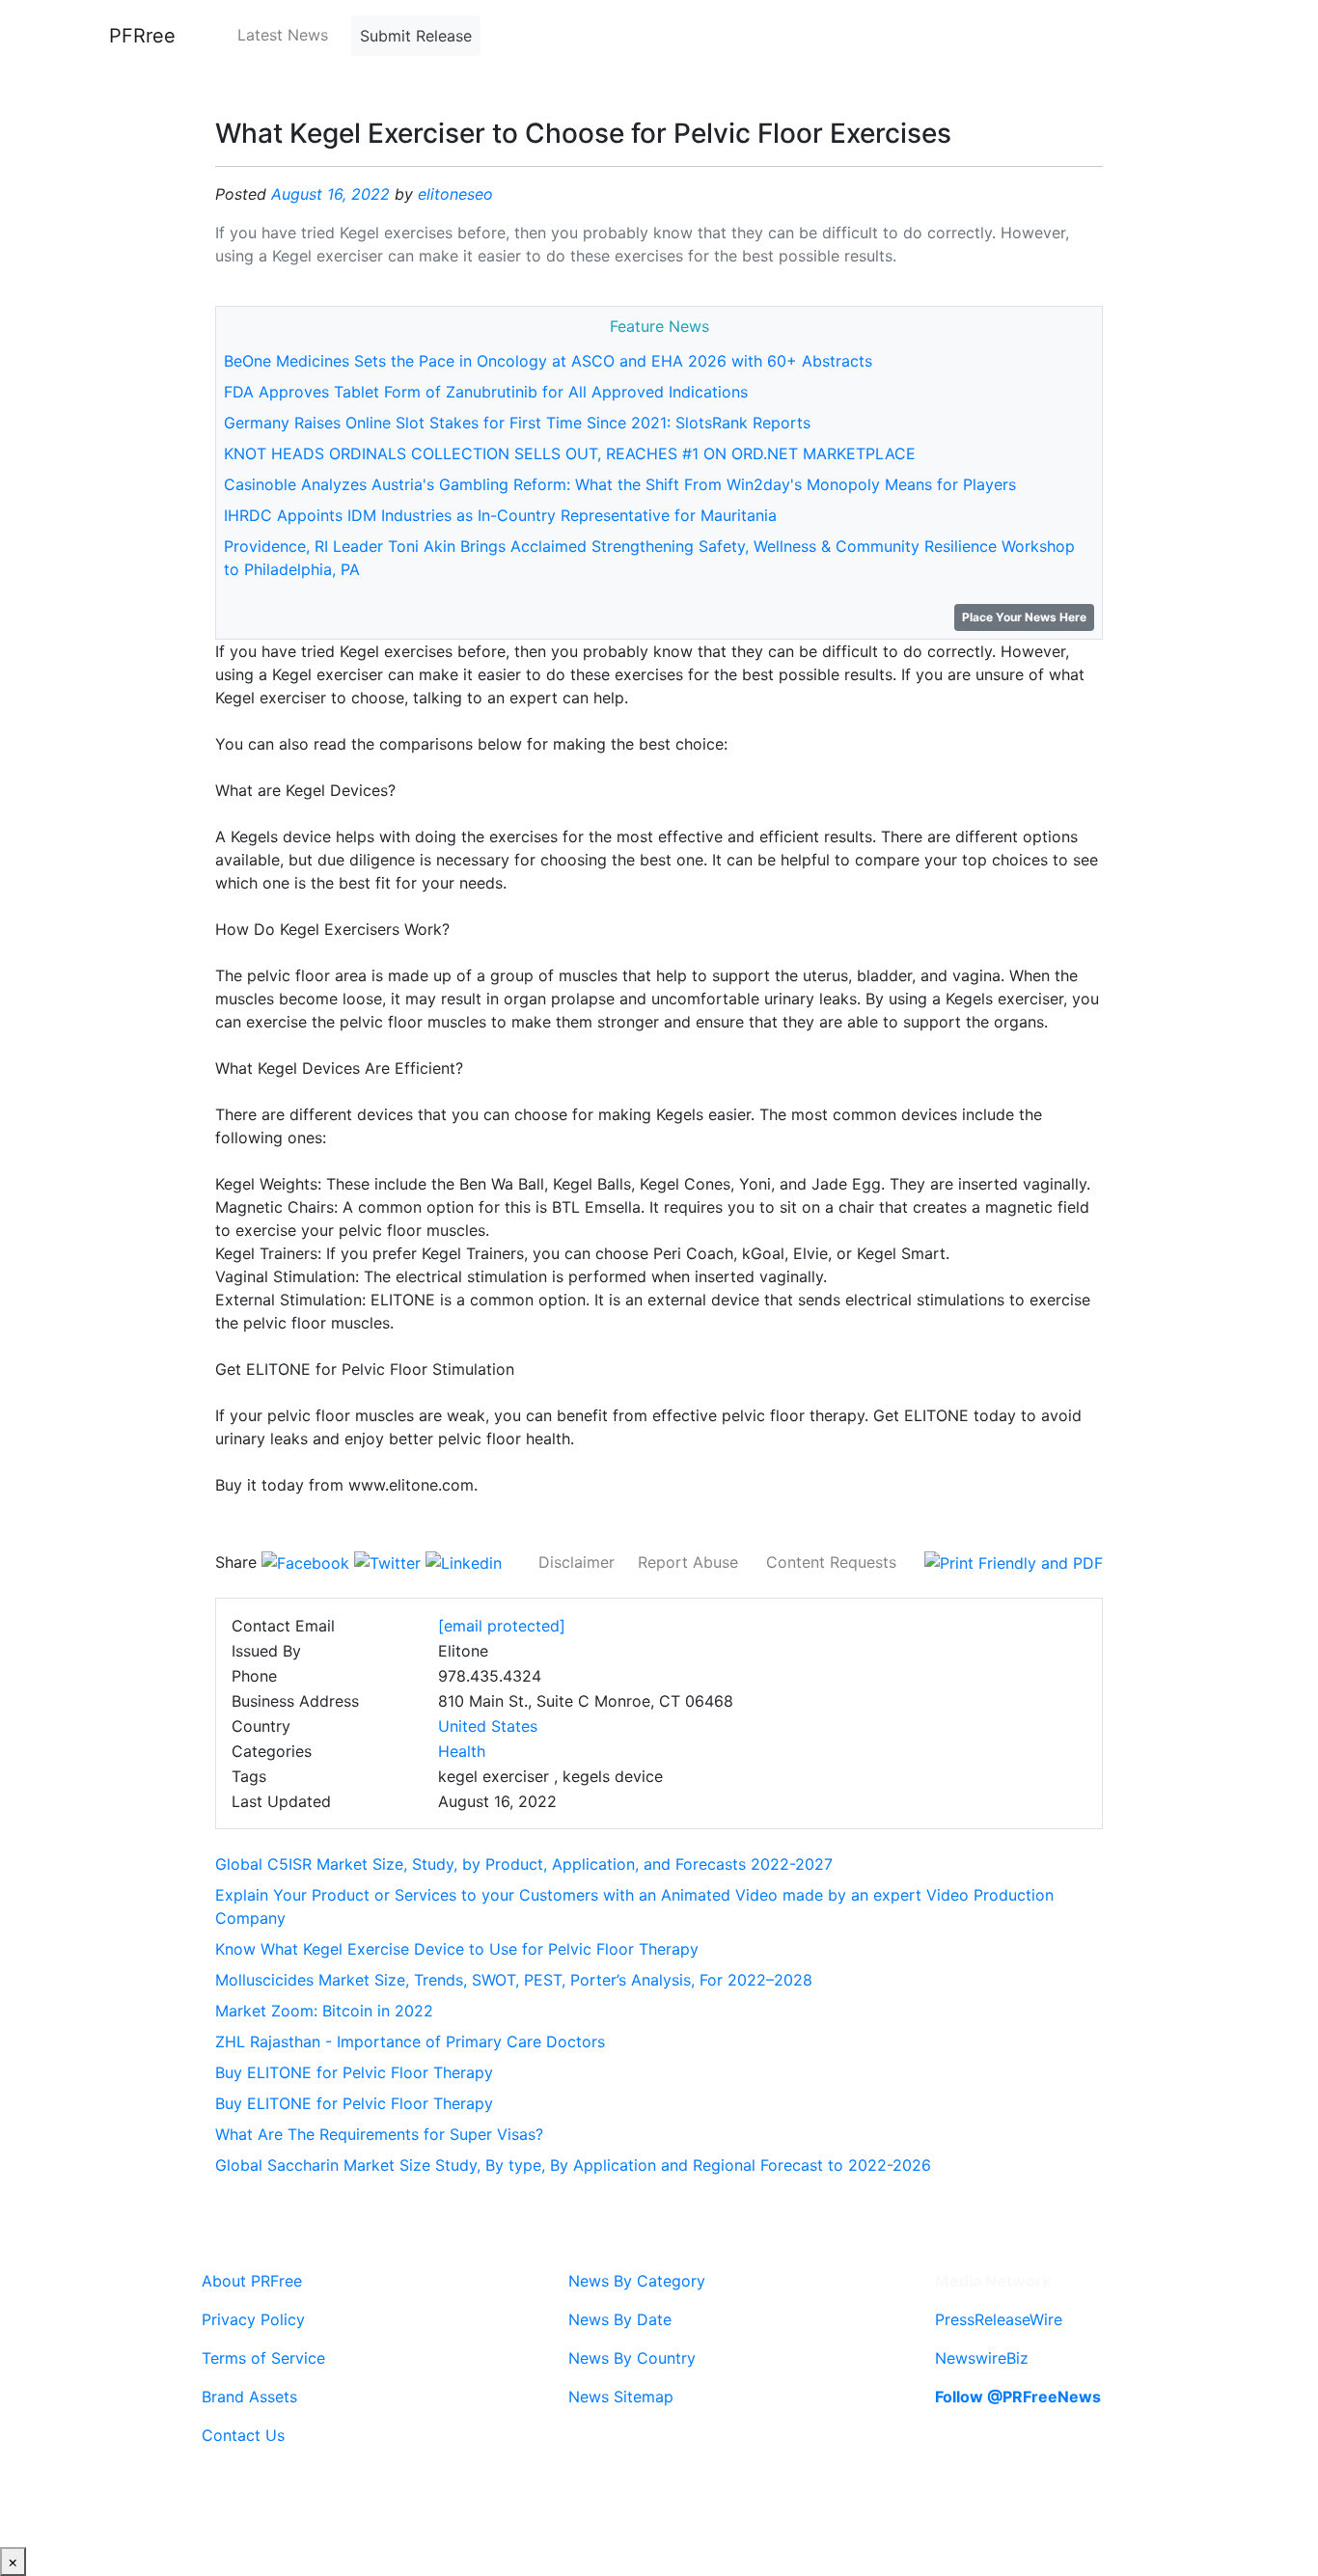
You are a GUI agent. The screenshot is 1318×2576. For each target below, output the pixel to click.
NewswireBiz (982, 2358)
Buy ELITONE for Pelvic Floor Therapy (354, 2072)
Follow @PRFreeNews (1018, 2397)
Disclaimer (577, 1562)
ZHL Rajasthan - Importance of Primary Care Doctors (410, 2042)
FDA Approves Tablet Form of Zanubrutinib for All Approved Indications (486, 392)
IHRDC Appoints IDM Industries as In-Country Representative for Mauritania (500, 515)
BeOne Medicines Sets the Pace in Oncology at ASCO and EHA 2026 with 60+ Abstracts (548, 361)
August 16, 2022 (330, 194)
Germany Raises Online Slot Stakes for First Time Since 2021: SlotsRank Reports (517, 423)
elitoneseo (455, 194)
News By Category (637, 2281)
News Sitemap (621, 2397)
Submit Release (416, 36)
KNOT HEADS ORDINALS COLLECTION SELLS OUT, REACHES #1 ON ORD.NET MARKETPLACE (570, 453)
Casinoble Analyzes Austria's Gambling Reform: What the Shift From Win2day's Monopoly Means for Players (620, 484)
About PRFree (252, 2281)
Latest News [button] (283, 35)
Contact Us (243, 2435)
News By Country (632, 2358)
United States (488, 1726)
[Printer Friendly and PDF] (1014, 1562)
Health (462, 1751)
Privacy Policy (253, 2319)
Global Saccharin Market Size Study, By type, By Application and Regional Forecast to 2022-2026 (573, 2165)
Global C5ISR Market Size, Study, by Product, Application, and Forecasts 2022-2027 (524, 1864)
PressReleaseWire (999, 2319)
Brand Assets (249, 2397)
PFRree (142, 36)
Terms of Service (263, 2358)
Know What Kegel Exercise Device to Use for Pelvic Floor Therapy (457, 1949)
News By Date (620, 2319)
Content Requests (831, 1562)
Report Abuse (688, 1562)
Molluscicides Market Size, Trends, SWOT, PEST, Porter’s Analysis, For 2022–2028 (514, 1980)
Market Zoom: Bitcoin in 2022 (324, 2011)
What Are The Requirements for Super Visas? (379, 2134)
